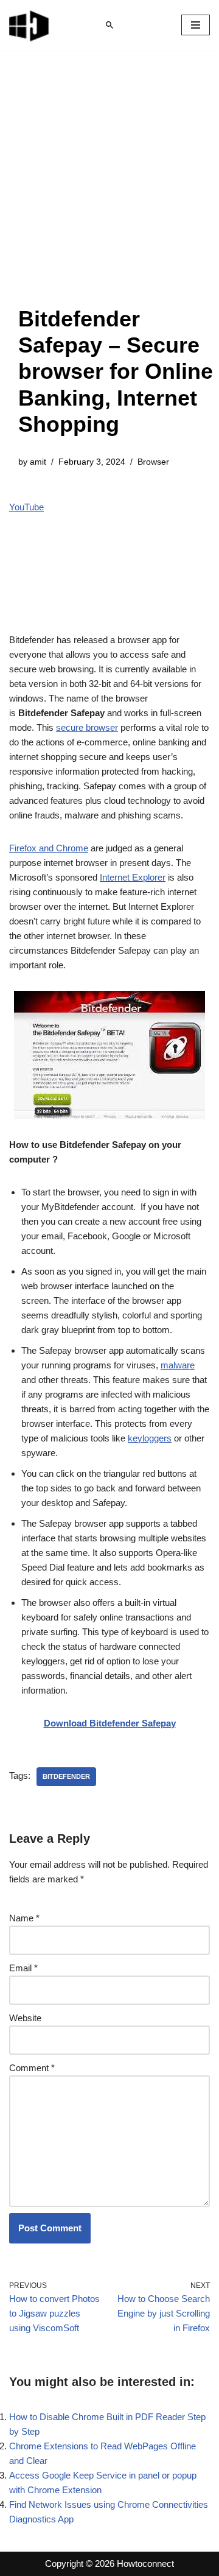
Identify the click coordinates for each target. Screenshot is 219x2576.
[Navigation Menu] (196, 25)
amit (38, 462)
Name (24, 1918)
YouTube (26, 507)
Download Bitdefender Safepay (110, 1723)
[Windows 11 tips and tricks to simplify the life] (30, 25)
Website (25, 2018)
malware (178, 1365)
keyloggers (150, 1438)
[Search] (109, 25)
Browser (153, 462)
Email (23, 1968)
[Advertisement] (109, 190)
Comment (32, 2068)
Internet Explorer (133, 877)
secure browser (87, 727)
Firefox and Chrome (49, 848)
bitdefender (66, 1776)
